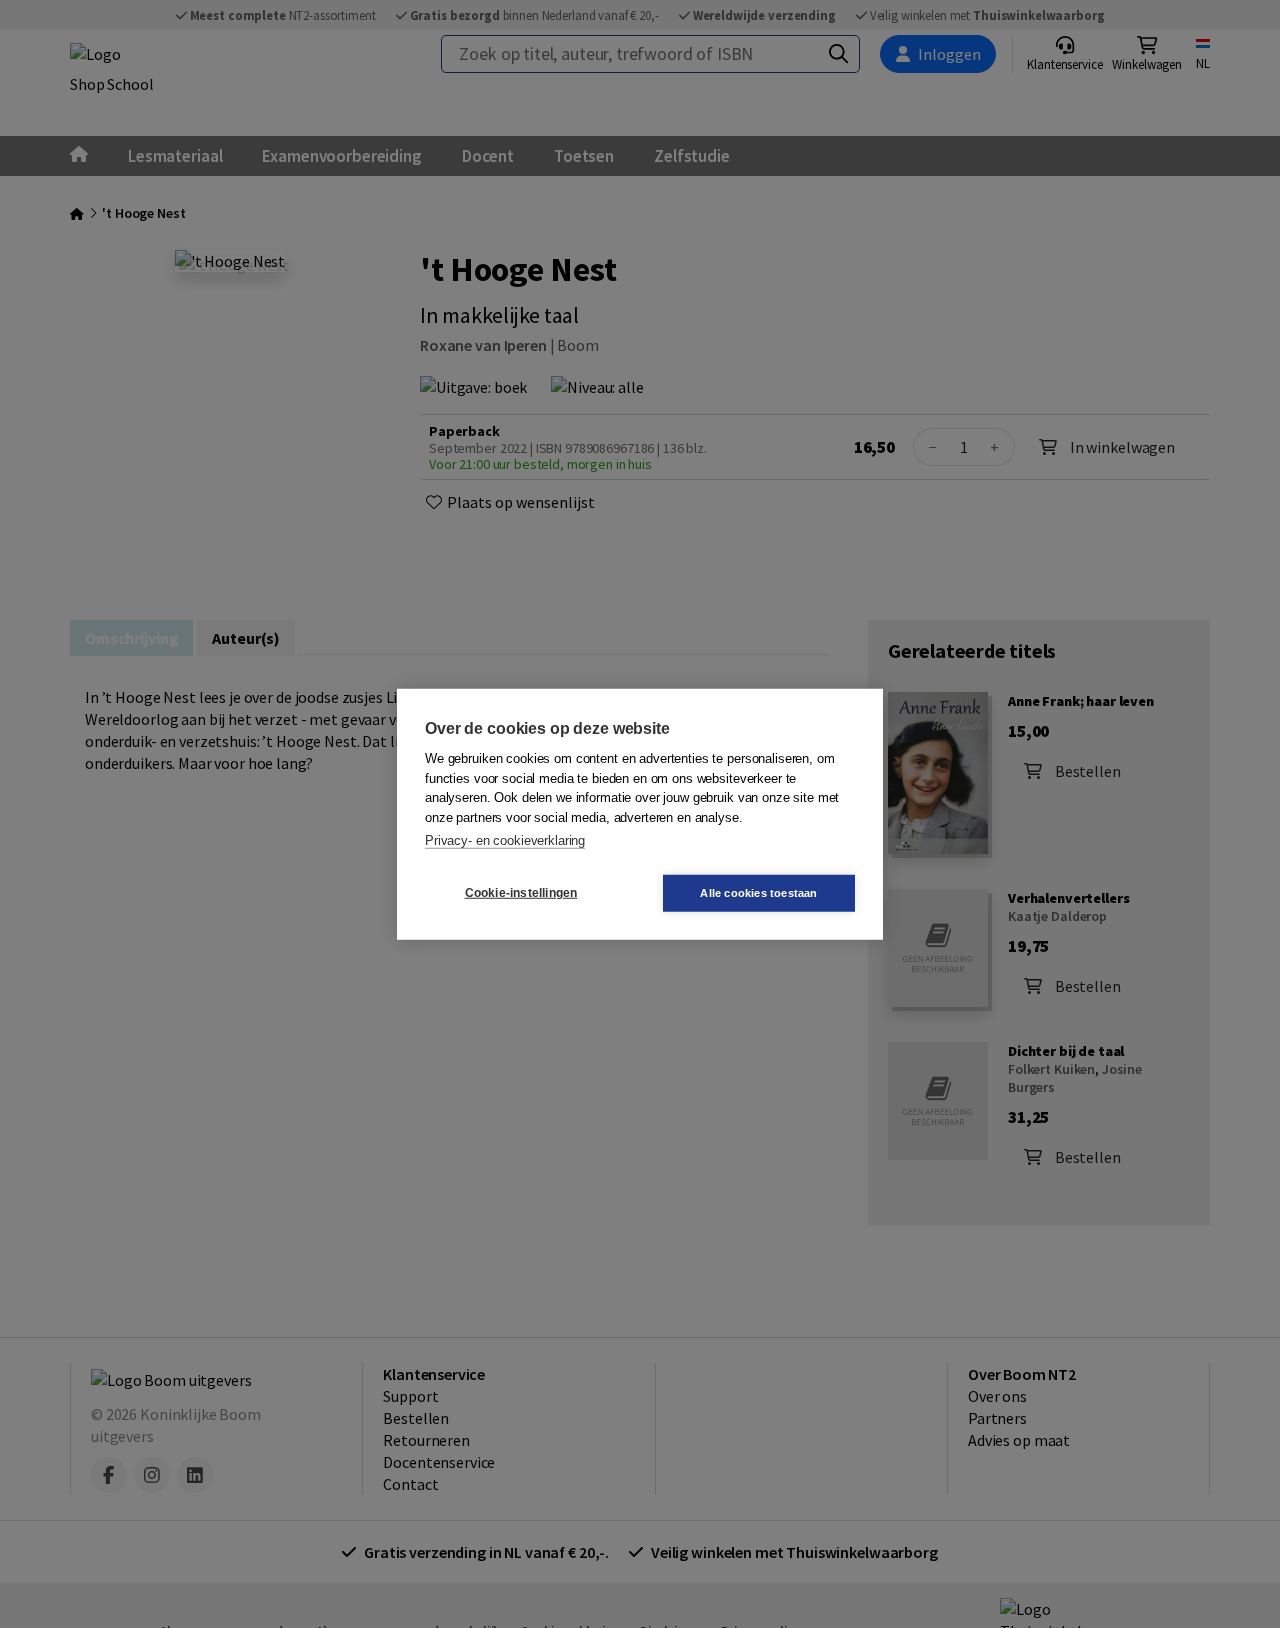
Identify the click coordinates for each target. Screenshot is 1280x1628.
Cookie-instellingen (521, 893)
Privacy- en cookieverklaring (505, 840)
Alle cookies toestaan (758, 892)
